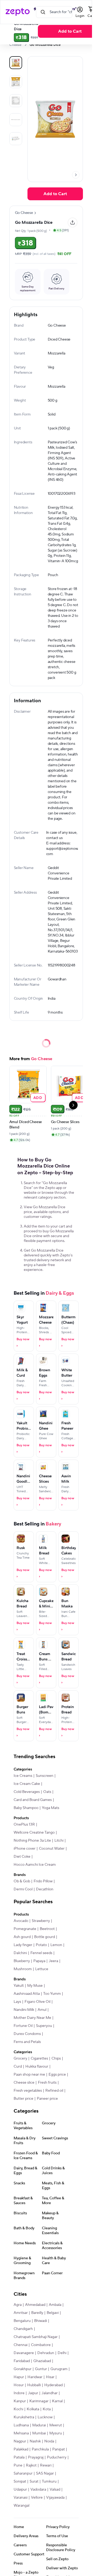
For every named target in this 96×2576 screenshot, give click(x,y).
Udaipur (20, 2490)
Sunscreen (45, 1776)
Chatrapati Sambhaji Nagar (36, 2337)
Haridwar (35, 2377)
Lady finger (23, 1945)
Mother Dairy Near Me (32, 2018)
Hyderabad (53, 2385)
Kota (47, 2409)
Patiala (19, 2457)
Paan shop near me (29, 2075)
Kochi (18, 2409)
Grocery (20, 2058)
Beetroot (47, 1929)
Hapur (19, 2377)
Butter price (23, 2099)
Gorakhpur (23, 2369)
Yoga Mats (51, 1808)
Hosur (19, 2385)
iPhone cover (25, 1849)
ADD (38, 1098)
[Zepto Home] (18, 12)
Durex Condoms (27, 2034)
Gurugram (59, 2369)
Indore (19, 2393)
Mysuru (56, 2433)
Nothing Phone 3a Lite (32, 1841)
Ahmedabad (35, 2305)
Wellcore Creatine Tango (34, 1833)
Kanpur (20, 2401)
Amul (42, 2010)
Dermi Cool (23, 1889)
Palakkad (21, 2449)
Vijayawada (55, 2498)
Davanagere (24, 2353)
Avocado (21, 1921)
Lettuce (42, 1969)
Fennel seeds (41, 1953)
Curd (18, 2067)
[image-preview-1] (16, 82)
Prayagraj (36, 2457)
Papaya (39, 1961)
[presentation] (25, 45)
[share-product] (73, 222)
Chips (56, 2058)
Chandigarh (23, 2329)
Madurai (39, 2425)
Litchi (59, 1841)
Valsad (55, 2490)
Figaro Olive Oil (37, 2002)
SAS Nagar (45, 2473)
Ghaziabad (42, 2361)
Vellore (37, 2498)
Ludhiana (21, 2425)
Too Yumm (52, 1994)
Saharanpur (23, 2473)
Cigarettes (39, 2058)
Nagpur (20, 2441)
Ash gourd (22, 1937)
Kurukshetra (24, 2417)
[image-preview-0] (16, 63)
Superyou (44, 2026)
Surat (34, 2481)
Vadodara (38, 2490)
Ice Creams (23, 1776)
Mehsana (21, 2433)
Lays (17, 2002)
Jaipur (33, 2393)
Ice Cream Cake (27, 1784)
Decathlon (45, 1889)
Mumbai (39, 2433)
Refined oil (54, 2091)
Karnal (57, 2401)
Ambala (55, 2305)
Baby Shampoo (26, 1808)
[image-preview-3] (16, 120)
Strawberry (41, 1921)
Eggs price (57, 2075)
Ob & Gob (22, 1881)
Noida (49, 2441)
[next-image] (76, 175)
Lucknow (45, 2417)
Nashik (35, 2441)
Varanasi (21, 2498)
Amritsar (21, 2313)
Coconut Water (52, 1849)
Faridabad (22, 2361)
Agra (18, 2305)
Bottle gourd (45, 1937)
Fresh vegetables (28, 2091)
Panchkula (40, 2449)
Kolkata (33, 2409)
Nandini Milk (24, 2010)
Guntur (41, 2369)
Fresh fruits (47, 2083)
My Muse (35, 1986)
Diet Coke (22, 1857)
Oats (47, 1792)
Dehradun (46, 2353)
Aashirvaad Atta (27, 1994)
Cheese (15, 45)
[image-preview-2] (16, 101)
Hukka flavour (37, 2067)
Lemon (56, 1945)
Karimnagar (39, 2401)
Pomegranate (25, 1929)
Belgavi (53, 2313)
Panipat (59, 2449)
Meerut (56, 2425)
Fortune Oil (23, 2026)
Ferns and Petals (27, 2042)
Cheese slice (24, 2083)
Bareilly (37, 2313)
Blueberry (22, 1961)
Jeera (53, 1961)
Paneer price (47, 2099)
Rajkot (31, 2465)
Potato (41, 1945)
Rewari (46, 2465)
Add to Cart (55, 194)
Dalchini (20, 1953)
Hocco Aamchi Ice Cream (35, 1865)
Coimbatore (41, 2345)
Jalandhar (50, 2393)
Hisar (50, 2377)
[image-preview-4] (16, 139)
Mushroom (23, 1969)
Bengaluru (22, 2321)
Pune (18, 2465)
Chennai (21, 2345)
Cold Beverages (27, 1792)
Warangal (21, 2506)
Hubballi (34, 2385)
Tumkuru (49, 2481)
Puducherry (57, 2457)
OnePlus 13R (24, 1825)
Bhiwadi (41, 2321)
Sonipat (20, 2481)
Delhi (62, 2353)
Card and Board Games (33, 1800)
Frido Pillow (43, 1881)
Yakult (19, 1986)
